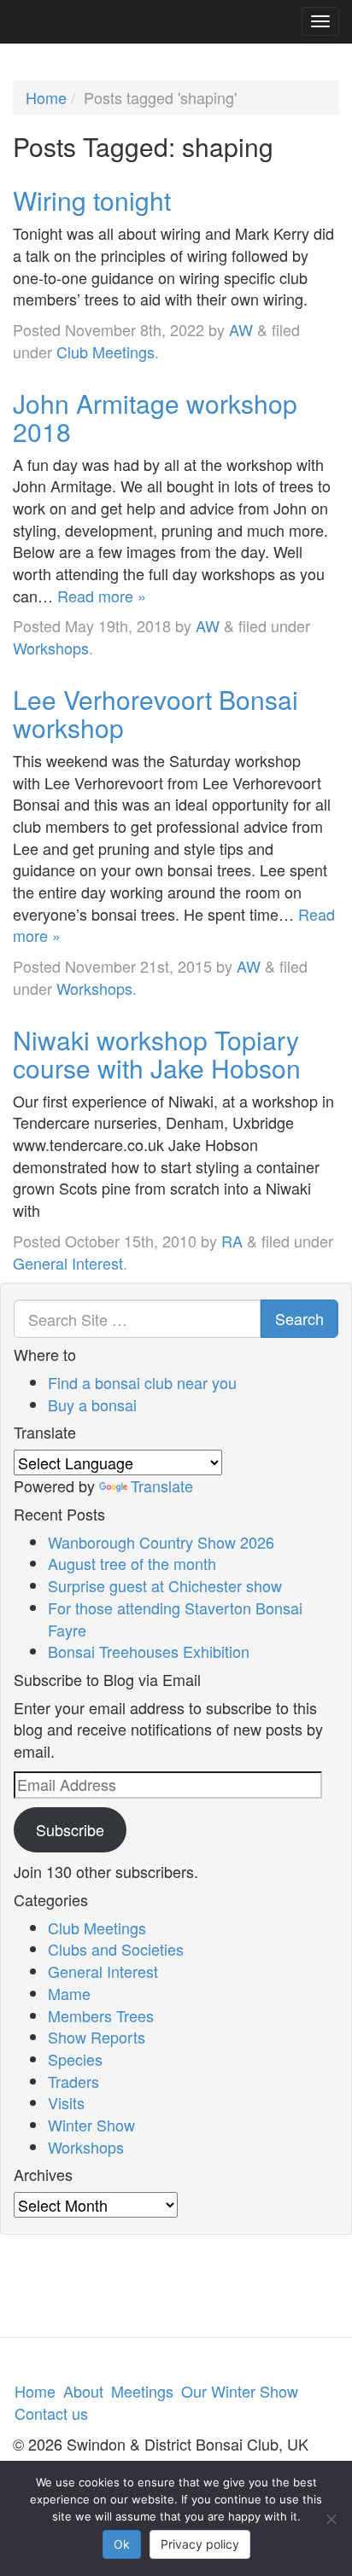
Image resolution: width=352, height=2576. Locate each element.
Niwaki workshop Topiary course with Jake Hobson (157, 1054)
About (83, 2391)
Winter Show (91, 2125)
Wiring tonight (92, 200)
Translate (162, 1486)
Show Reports (97, 2037)
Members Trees (101, 2015)
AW (241, 329)
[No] (331, 2519)
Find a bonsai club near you (142, 1382)
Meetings (142, 2391)
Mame (69, 1993)
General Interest (68, 1263)
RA (232, 1241)
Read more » (102, 596)
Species (75, 2059)
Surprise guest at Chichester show (165, 1585)
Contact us (51, 2413)
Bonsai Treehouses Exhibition (149, 1651)
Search (299, 1318)
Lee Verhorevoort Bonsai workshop (155, 713)
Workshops (51, 648)
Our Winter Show (240, 2391)
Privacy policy (200, 2544)
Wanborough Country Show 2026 (161, 1542)
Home (46, 97)
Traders (73, 2081)
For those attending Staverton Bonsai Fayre (175, 1619)
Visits (66, 2102)
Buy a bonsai (92, 1404)
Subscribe (70, 1829)
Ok (122, 2544)
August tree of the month (132, 1563)
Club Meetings (106, 352)
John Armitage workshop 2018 (155, 417)
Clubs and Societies (116, 1949)
